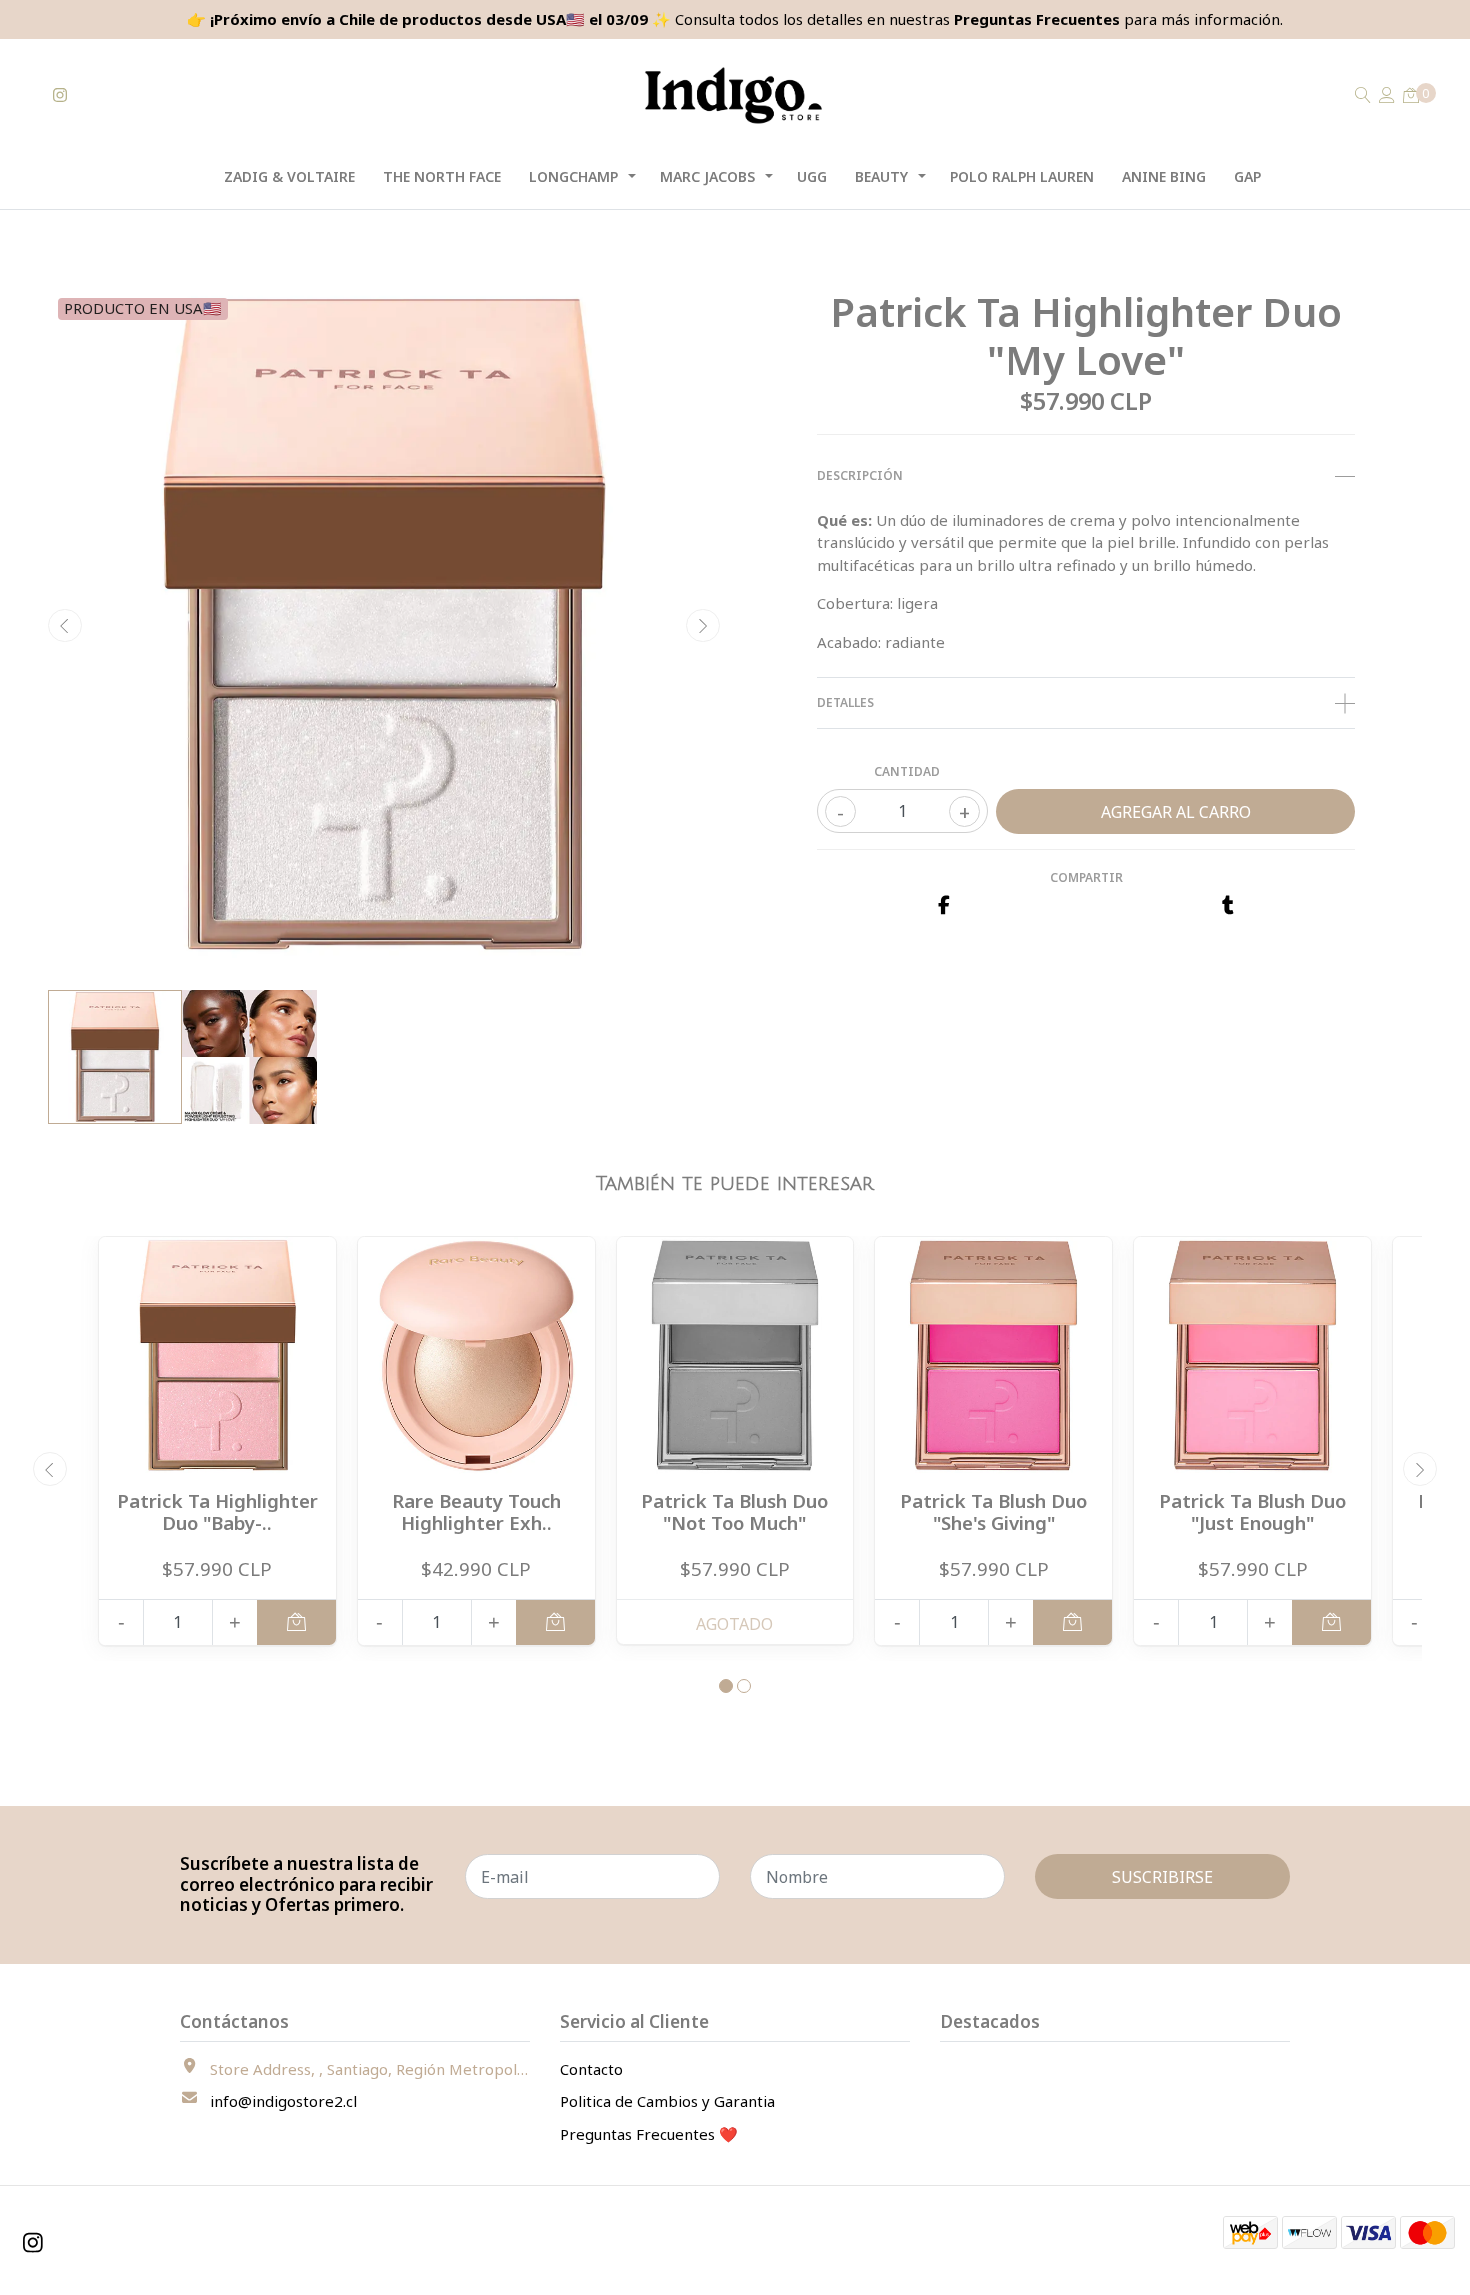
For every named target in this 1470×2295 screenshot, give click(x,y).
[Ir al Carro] (1411, 95)
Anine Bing (1164, 176)
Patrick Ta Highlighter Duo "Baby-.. (217, 1512)
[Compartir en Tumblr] (1227, 906)
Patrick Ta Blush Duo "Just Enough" (1252, 1512)
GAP (1247, 176)
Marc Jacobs (707, 176)
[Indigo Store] (734, 95)
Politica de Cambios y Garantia (667, 2101)
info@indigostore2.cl (283, 2101)
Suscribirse (1162, 1877)
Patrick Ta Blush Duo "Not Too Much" (734, 1512)
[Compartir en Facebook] (943, 906)
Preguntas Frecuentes (1037, 19)
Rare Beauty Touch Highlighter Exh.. (476, 1512)
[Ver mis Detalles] (1387, 95)
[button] (726, 1686)
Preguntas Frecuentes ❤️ (649, 2134)
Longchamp (573, 176)
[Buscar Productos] (1363, 95)
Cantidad (907, 771)
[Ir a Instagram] (60, 95)
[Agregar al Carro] (296, 1622)
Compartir (1086, 877)
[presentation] (65, 626)
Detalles (845, 702)
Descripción (860, 475)
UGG (812, 176)
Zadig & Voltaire (289, 176)
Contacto (591, 2069)
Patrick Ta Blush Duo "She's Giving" (993, 1512)
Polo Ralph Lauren (1022, 176)
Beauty (881, 176)
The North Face (442, 176)
